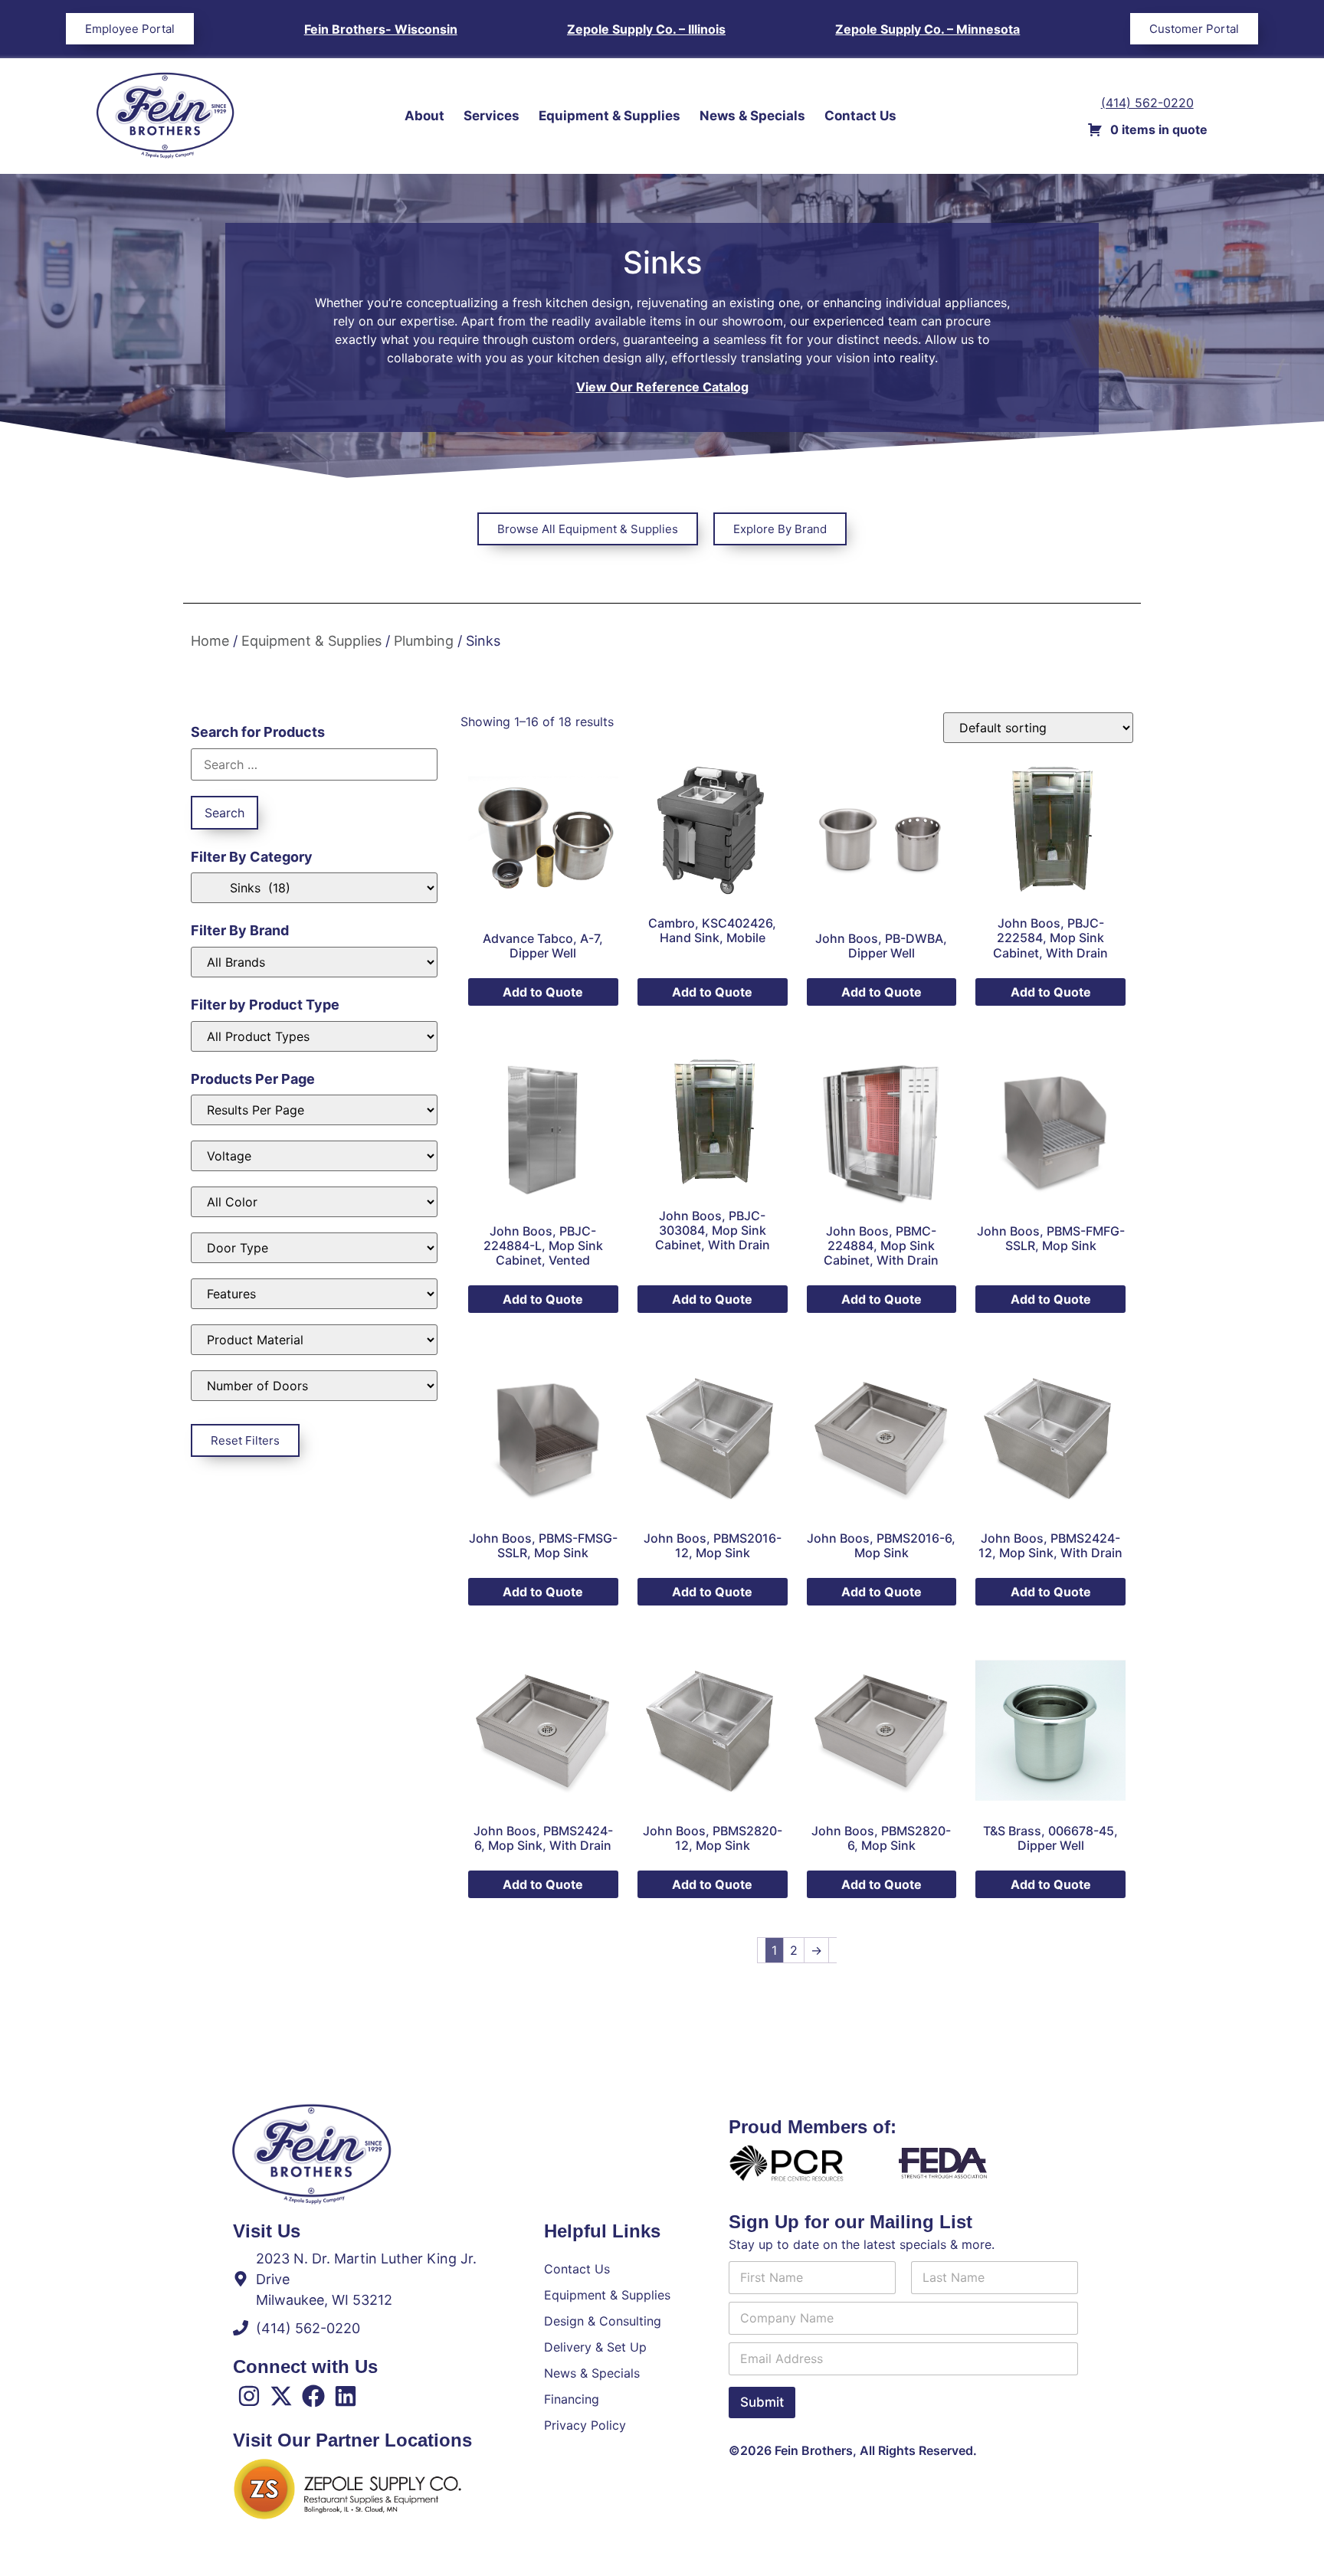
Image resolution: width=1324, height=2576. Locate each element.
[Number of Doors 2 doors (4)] (314, 1386)
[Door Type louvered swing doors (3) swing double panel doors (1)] (314, 1248)
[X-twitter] (281, 2396)
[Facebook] (313, 2396)
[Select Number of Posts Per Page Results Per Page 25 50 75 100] (314, 1110)
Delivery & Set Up (595, 2347)
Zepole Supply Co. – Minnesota (927, 29)
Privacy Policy (585, 2425)
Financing (572, 2399)
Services (492, 116)
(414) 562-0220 (1147, 103)
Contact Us (860, 116)
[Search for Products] (314, 764)
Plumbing (424, 641)
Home (210, 641)
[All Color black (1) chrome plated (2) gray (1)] (314, 1202)
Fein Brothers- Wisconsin (381, 29)
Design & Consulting (603, 2321)
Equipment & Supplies (610, 116)
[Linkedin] (346, 2396)
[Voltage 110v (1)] (314, 1156)
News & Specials (752, 116)
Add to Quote (543, 992)
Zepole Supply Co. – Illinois (646, 29)
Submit (762, 2402)
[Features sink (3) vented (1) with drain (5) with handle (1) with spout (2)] (314, 1294)
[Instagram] (249, 2396)
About (424, 116)
